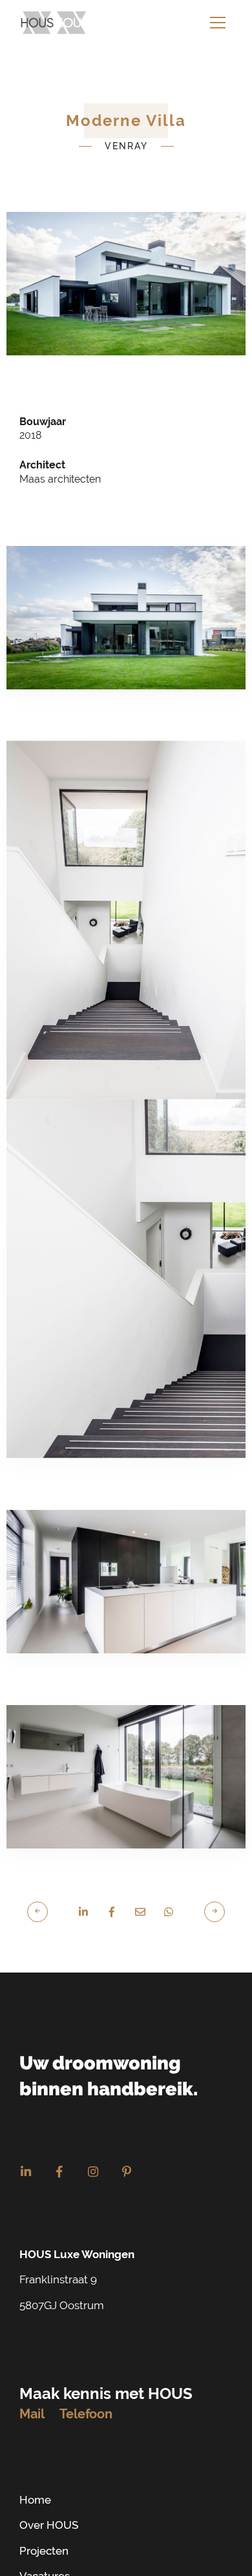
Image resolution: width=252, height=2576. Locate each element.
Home (35, 2480)
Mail (32, 2394)
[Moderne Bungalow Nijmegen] (44, 1891)
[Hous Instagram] (93, 2153)
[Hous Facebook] (59, 2153)
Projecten (44, 2531)
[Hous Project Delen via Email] (140, 1892)
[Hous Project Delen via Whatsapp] (169, 1892)
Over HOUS (49, 2506)
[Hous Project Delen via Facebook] (112, 1892)
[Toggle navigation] (218, 23)
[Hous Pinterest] (127, 2153)
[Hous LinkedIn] (26, 2153)
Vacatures (45, 2557)
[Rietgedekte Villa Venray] (208, 1891)
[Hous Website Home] (55, 23)
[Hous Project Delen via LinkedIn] (83, 1892)
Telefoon (86, 2394)
